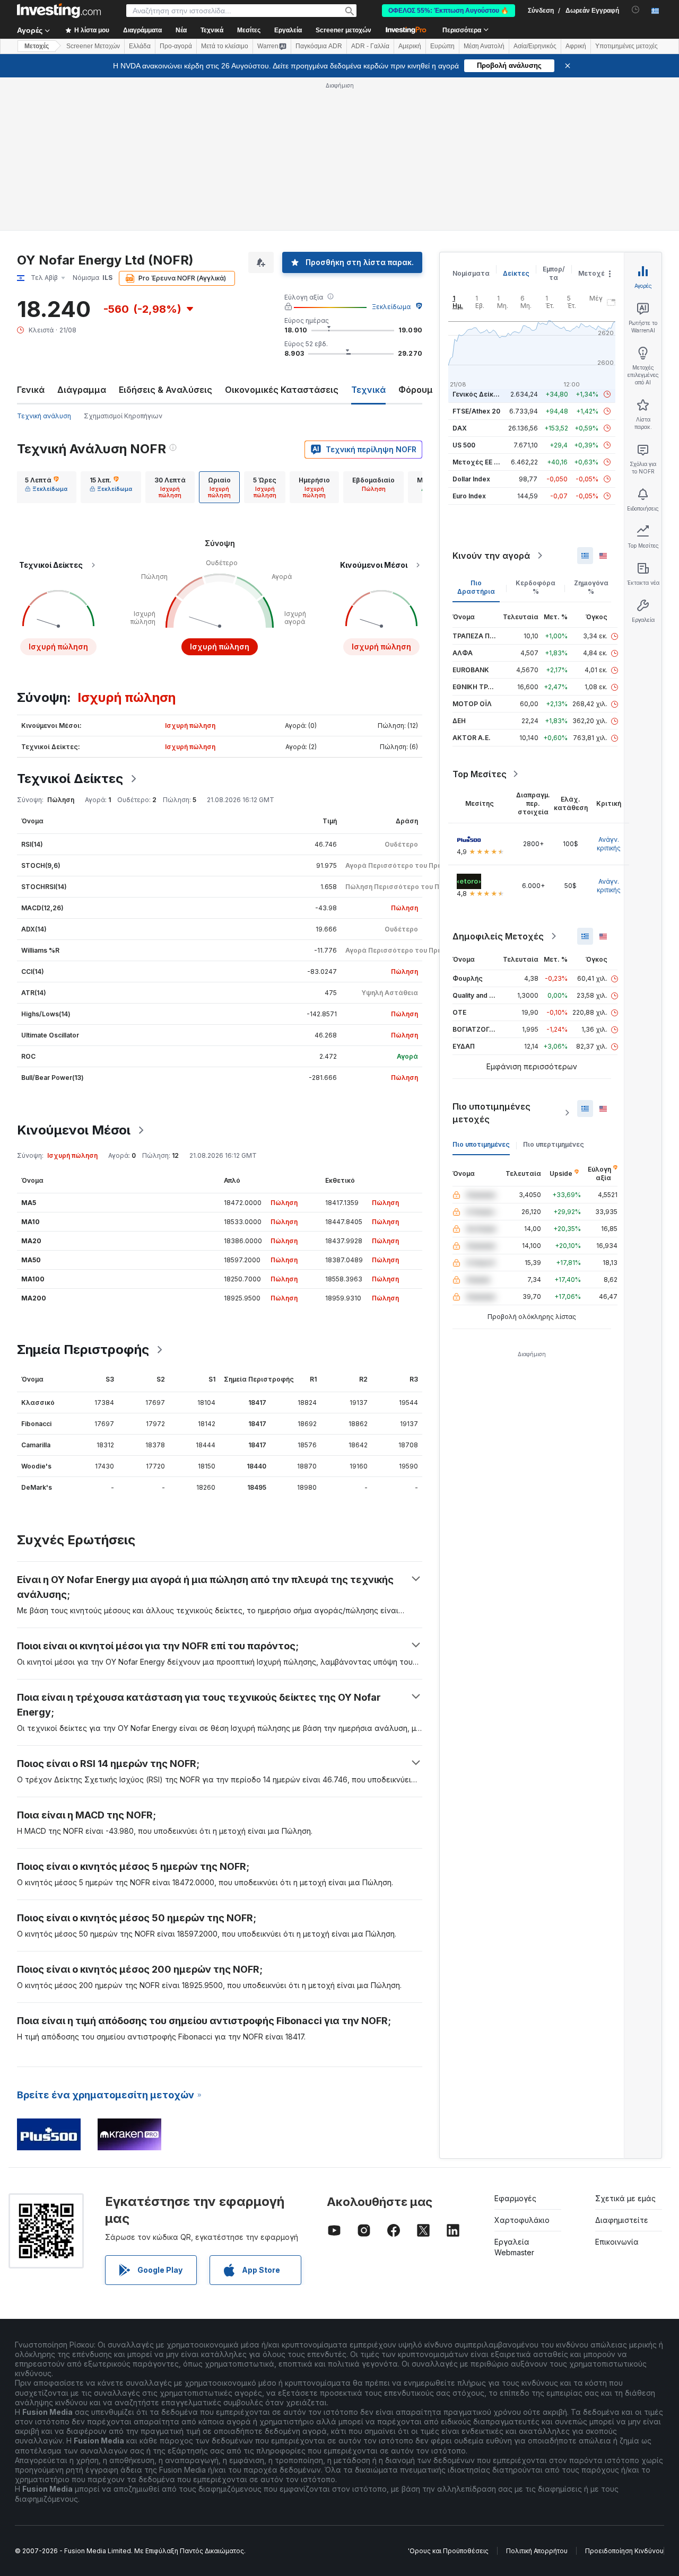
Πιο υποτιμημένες (481, 1144)
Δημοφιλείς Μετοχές (498, 936)
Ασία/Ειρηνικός (535, 46)
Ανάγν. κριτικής (609, 844)
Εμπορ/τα (554, 273)
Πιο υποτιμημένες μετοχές (491, 1113)
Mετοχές (37, 46)
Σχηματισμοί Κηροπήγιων (123, 416)
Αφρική (576, 46)
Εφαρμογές (515, 2198)
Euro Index (469, 496)
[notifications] (636, 10)
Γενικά (31, 390)
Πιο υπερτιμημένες (554, 1144)
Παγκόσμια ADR (319, 46)
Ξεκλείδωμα (391, 307)
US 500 (464, 445)
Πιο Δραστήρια (476, 587)
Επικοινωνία (617, 2242)
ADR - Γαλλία (370, 46)
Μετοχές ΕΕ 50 (477, 462)
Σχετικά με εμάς (625, 2198)
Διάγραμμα (82, 390)
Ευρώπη (442, 46)
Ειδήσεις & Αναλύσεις (166, 390)
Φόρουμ (416, 390)
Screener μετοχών (343, 30)
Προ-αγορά (176, 46)
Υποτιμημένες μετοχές (626, 46)
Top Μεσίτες (480, 774)
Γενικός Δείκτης (479, 394)
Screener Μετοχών (93, 46)
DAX (460, 428)
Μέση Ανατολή (484, 46)
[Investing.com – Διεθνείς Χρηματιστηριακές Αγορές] (59, 11)
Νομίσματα (471, 273)
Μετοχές (594, 273)
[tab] (46, 487)
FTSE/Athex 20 (476, 411)
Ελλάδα (140, 46)
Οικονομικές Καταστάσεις (282, 390)
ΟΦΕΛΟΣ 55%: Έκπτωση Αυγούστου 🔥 (449, 11)
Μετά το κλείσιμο (225, 46)
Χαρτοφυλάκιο (522, 2220)
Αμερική (410, 46)
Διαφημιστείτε (622, 2220)
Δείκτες (516, 273)
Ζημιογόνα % (591, 587)
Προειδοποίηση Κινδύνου (624, 2551)
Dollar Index (471, 479)
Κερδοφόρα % (536, 587)
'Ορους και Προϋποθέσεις (448, 2551)
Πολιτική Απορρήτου (537, 2551)
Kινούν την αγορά (491, 556)
